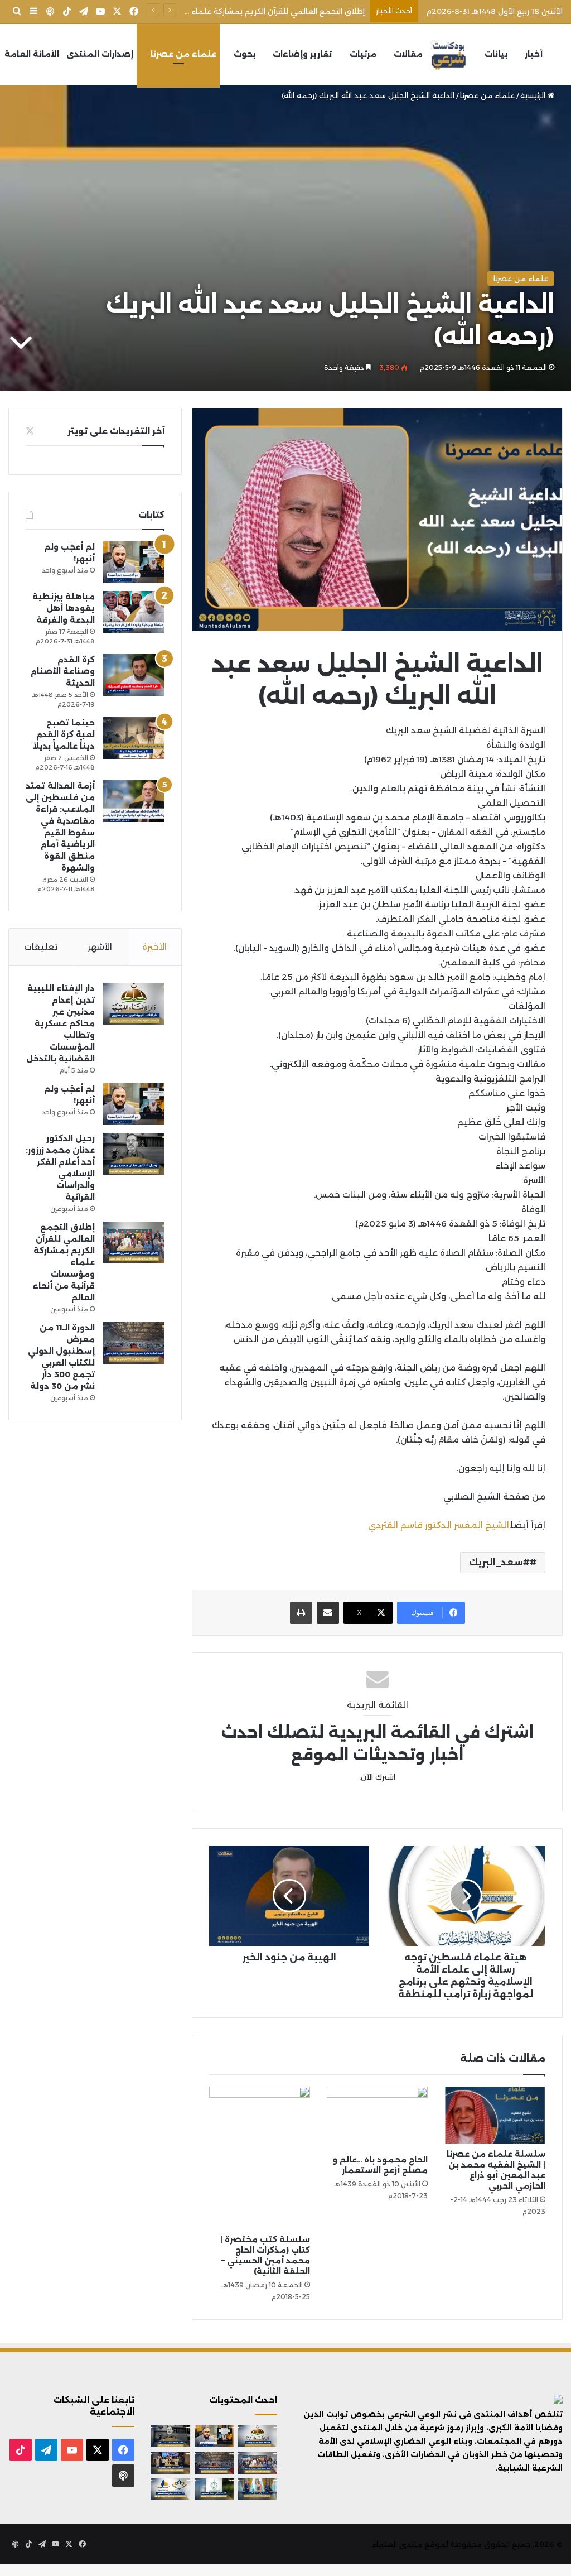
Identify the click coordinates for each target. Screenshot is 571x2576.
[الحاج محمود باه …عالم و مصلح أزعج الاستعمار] (377, 2118)
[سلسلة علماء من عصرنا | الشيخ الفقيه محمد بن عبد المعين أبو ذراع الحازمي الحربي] (495, 2115)
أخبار (534, 54)
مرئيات (363, 54)
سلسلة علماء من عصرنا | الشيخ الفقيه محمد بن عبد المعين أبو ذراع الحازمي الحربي (496, 2170)
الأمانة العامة (32, 54)
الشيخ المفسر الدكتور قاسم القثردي (439, 1525)
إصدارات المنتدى (100, 54)
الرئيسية (534, 95)
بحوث (245, 54)
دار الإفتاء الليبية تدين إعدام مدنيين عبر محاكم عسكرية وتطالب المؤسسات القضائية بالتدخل (61, 1023)
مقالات (408, 54)
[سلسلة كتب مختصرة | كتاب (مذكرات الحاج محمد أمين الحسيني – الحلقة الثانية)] (260, 2158)
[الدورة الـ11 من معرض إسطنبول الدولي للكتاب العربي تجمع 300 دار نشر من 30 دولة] (134, 1343)
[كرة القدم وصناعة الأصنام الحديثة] (134, 675)
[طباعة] (301, 1613)
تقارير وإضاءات (303, 54)
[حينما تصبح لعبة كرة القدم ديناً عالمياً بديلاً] (134, 738)
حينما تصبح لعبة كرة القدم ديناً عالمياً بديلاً (64, 734)
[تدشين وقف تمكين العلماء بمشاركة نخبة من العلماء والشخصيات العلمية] (171, 2462)
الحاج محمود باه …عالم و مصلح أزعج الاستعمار (380, 2165)
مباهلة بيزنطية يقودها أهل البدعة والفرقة (64, 608)
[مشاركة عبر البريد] (328, 1613)
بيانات (496, 54)
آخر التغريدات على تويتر (116, 431)
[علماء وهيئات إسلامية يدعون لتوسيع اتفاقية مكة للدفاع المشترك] (258, 2489)
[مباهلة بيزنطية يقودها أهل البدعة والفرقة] (134, 612)
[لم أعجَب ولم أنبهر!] (134, 562)
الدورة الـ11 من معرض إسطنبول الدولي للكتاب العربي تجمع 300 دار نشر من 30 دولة (222, 11)
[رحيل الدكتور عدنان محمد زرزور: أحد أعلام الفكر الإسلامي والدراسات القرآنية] (134, 1154)
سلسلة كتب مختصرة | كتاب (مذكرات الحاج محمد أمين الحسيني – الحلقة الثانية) (265, 2255)
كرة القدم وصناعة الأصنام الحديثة (63, 671)
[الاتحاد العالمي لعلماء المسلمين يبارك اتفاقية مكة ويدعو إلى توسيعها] (214, 2489)
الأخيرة (154, 947)
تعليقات (41, 947)
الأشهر (100, 947)
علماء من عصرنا (183, 54)
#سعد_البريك (499, 1562)
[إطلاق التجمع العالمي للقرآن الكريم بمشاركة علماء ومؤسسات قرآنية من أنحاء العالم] (134, 1243)
